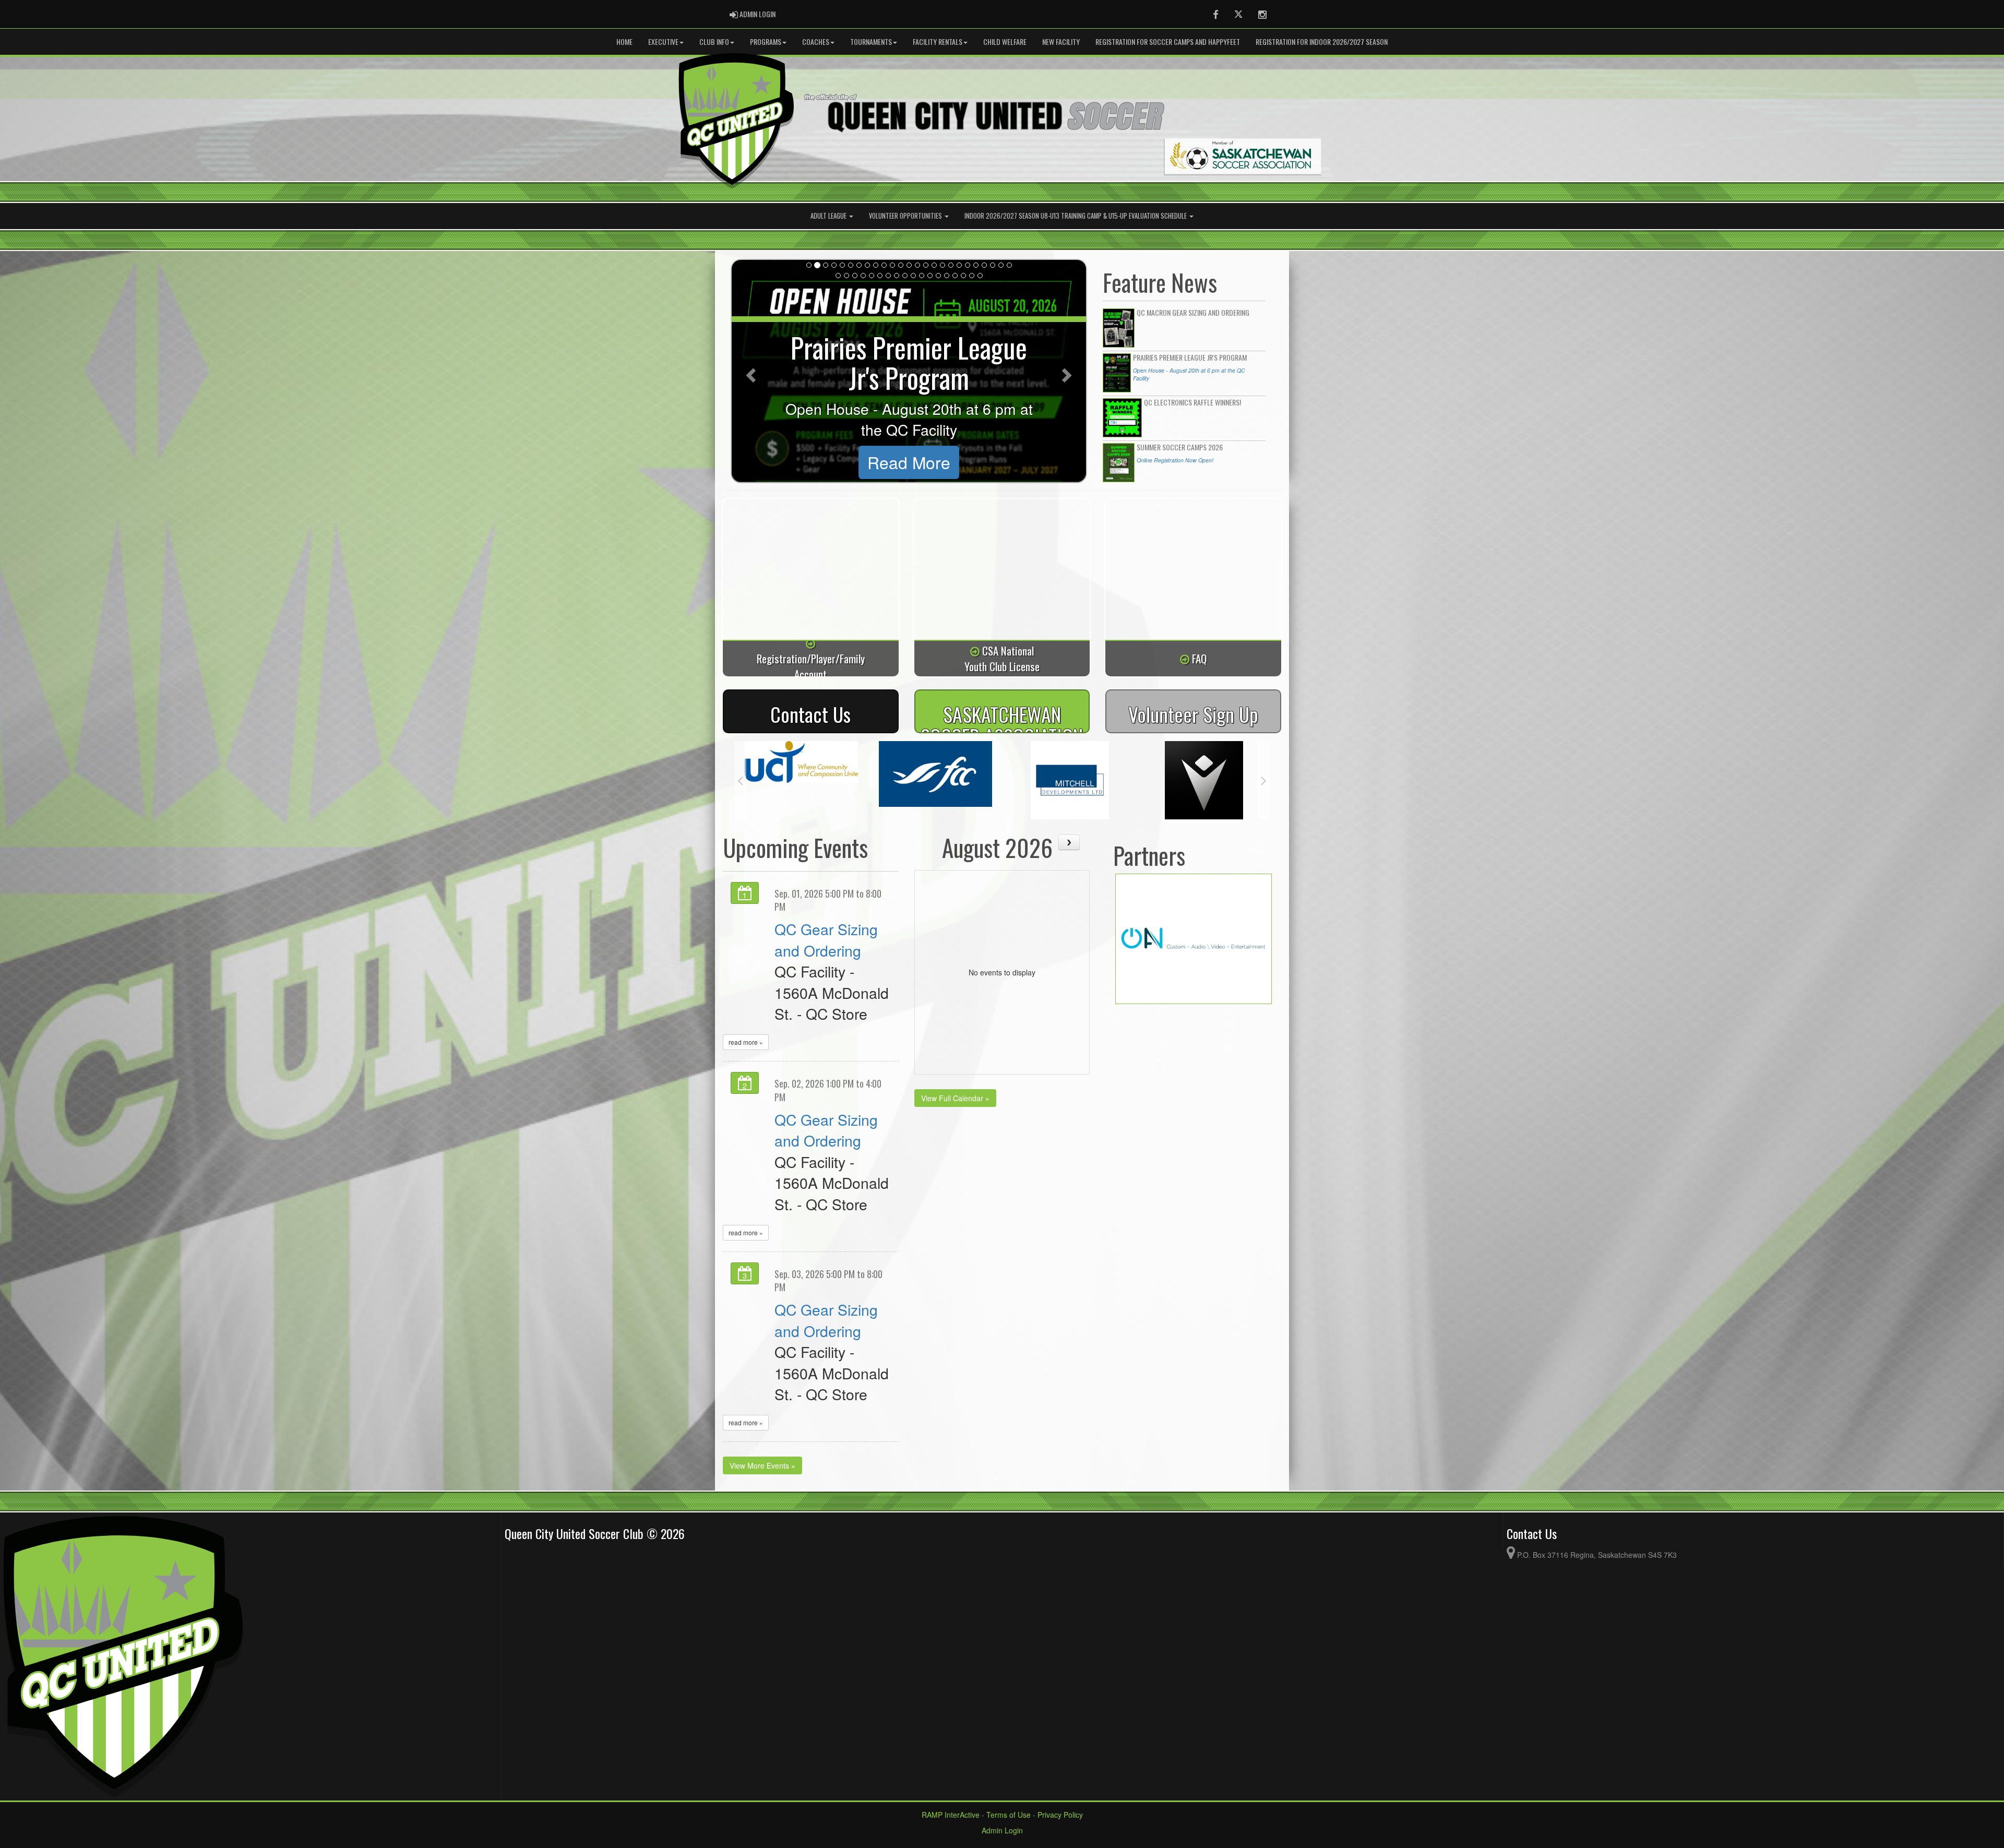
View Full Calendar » (955, 1098)
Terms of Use (1009, 1815)
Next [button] (1264, 780)
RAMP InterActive (951, 1815)
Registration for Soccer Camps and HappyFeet (1168, 41)
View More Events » (762, 1465)
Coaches (816, 41)
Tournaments (871, 41)
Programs (766, 41)
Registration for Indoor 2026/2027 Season (1322, 41)
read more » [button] (746, 1042)
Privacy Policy (1060, 1815)
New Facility (1061, 41)
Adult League (829, 216)
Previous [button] (740, 780)
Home (624, 41)
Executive (663, 41)
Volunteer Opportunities (906, 216)
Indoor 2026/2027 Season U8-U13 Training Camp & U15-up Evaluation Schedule (1076, 216)
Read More (909, 462)
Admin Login (1002, 1830)
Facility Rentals (938, 41)
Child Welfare (1005, 41)
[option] (801, 780)
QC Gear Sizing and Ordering (826, 939)
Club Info (714, 41)
